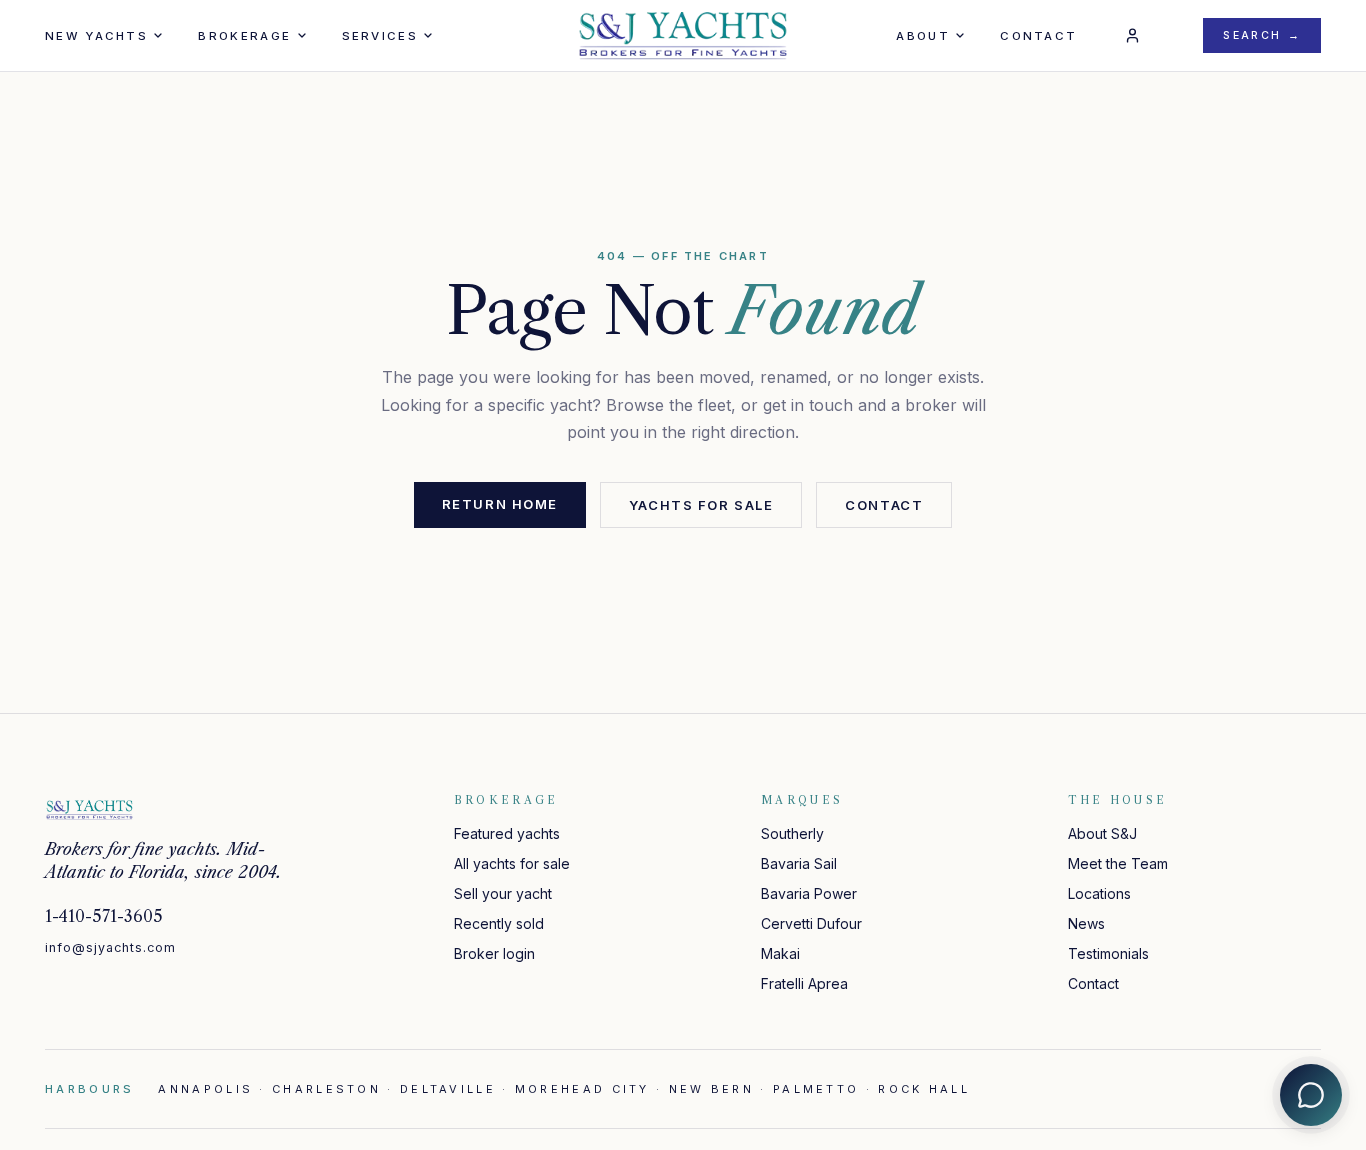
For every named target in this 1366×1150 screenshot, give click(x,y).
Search (1262, 35)
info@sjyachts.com (110, 947)
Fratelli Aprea (804, 983)
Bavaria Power (809, 893)
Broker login (494, 953)
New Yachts (96, 36)
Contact (1038, 36)
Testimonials (1108, 953)
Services (380, 36)
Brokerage (244, 36)
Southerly (792, 833)
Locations (1099, 893)
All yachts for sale (512, 863)
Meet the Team (1118, 863)
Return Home (500, 504)
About (923, 36)
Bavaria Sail (799, 863)
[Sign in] (1132, 36)
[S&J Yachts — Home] (683, 36)
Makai (780, 953)
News (1086, 923)
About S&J (1102, 833)
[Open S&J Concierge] (1311, 1095)
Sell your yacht (503, 893)
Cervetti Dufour (811, 923)
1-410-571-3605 (104, 916)
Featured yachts (507, 833)
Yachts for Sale (701, 505)
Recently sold (499, 923)
